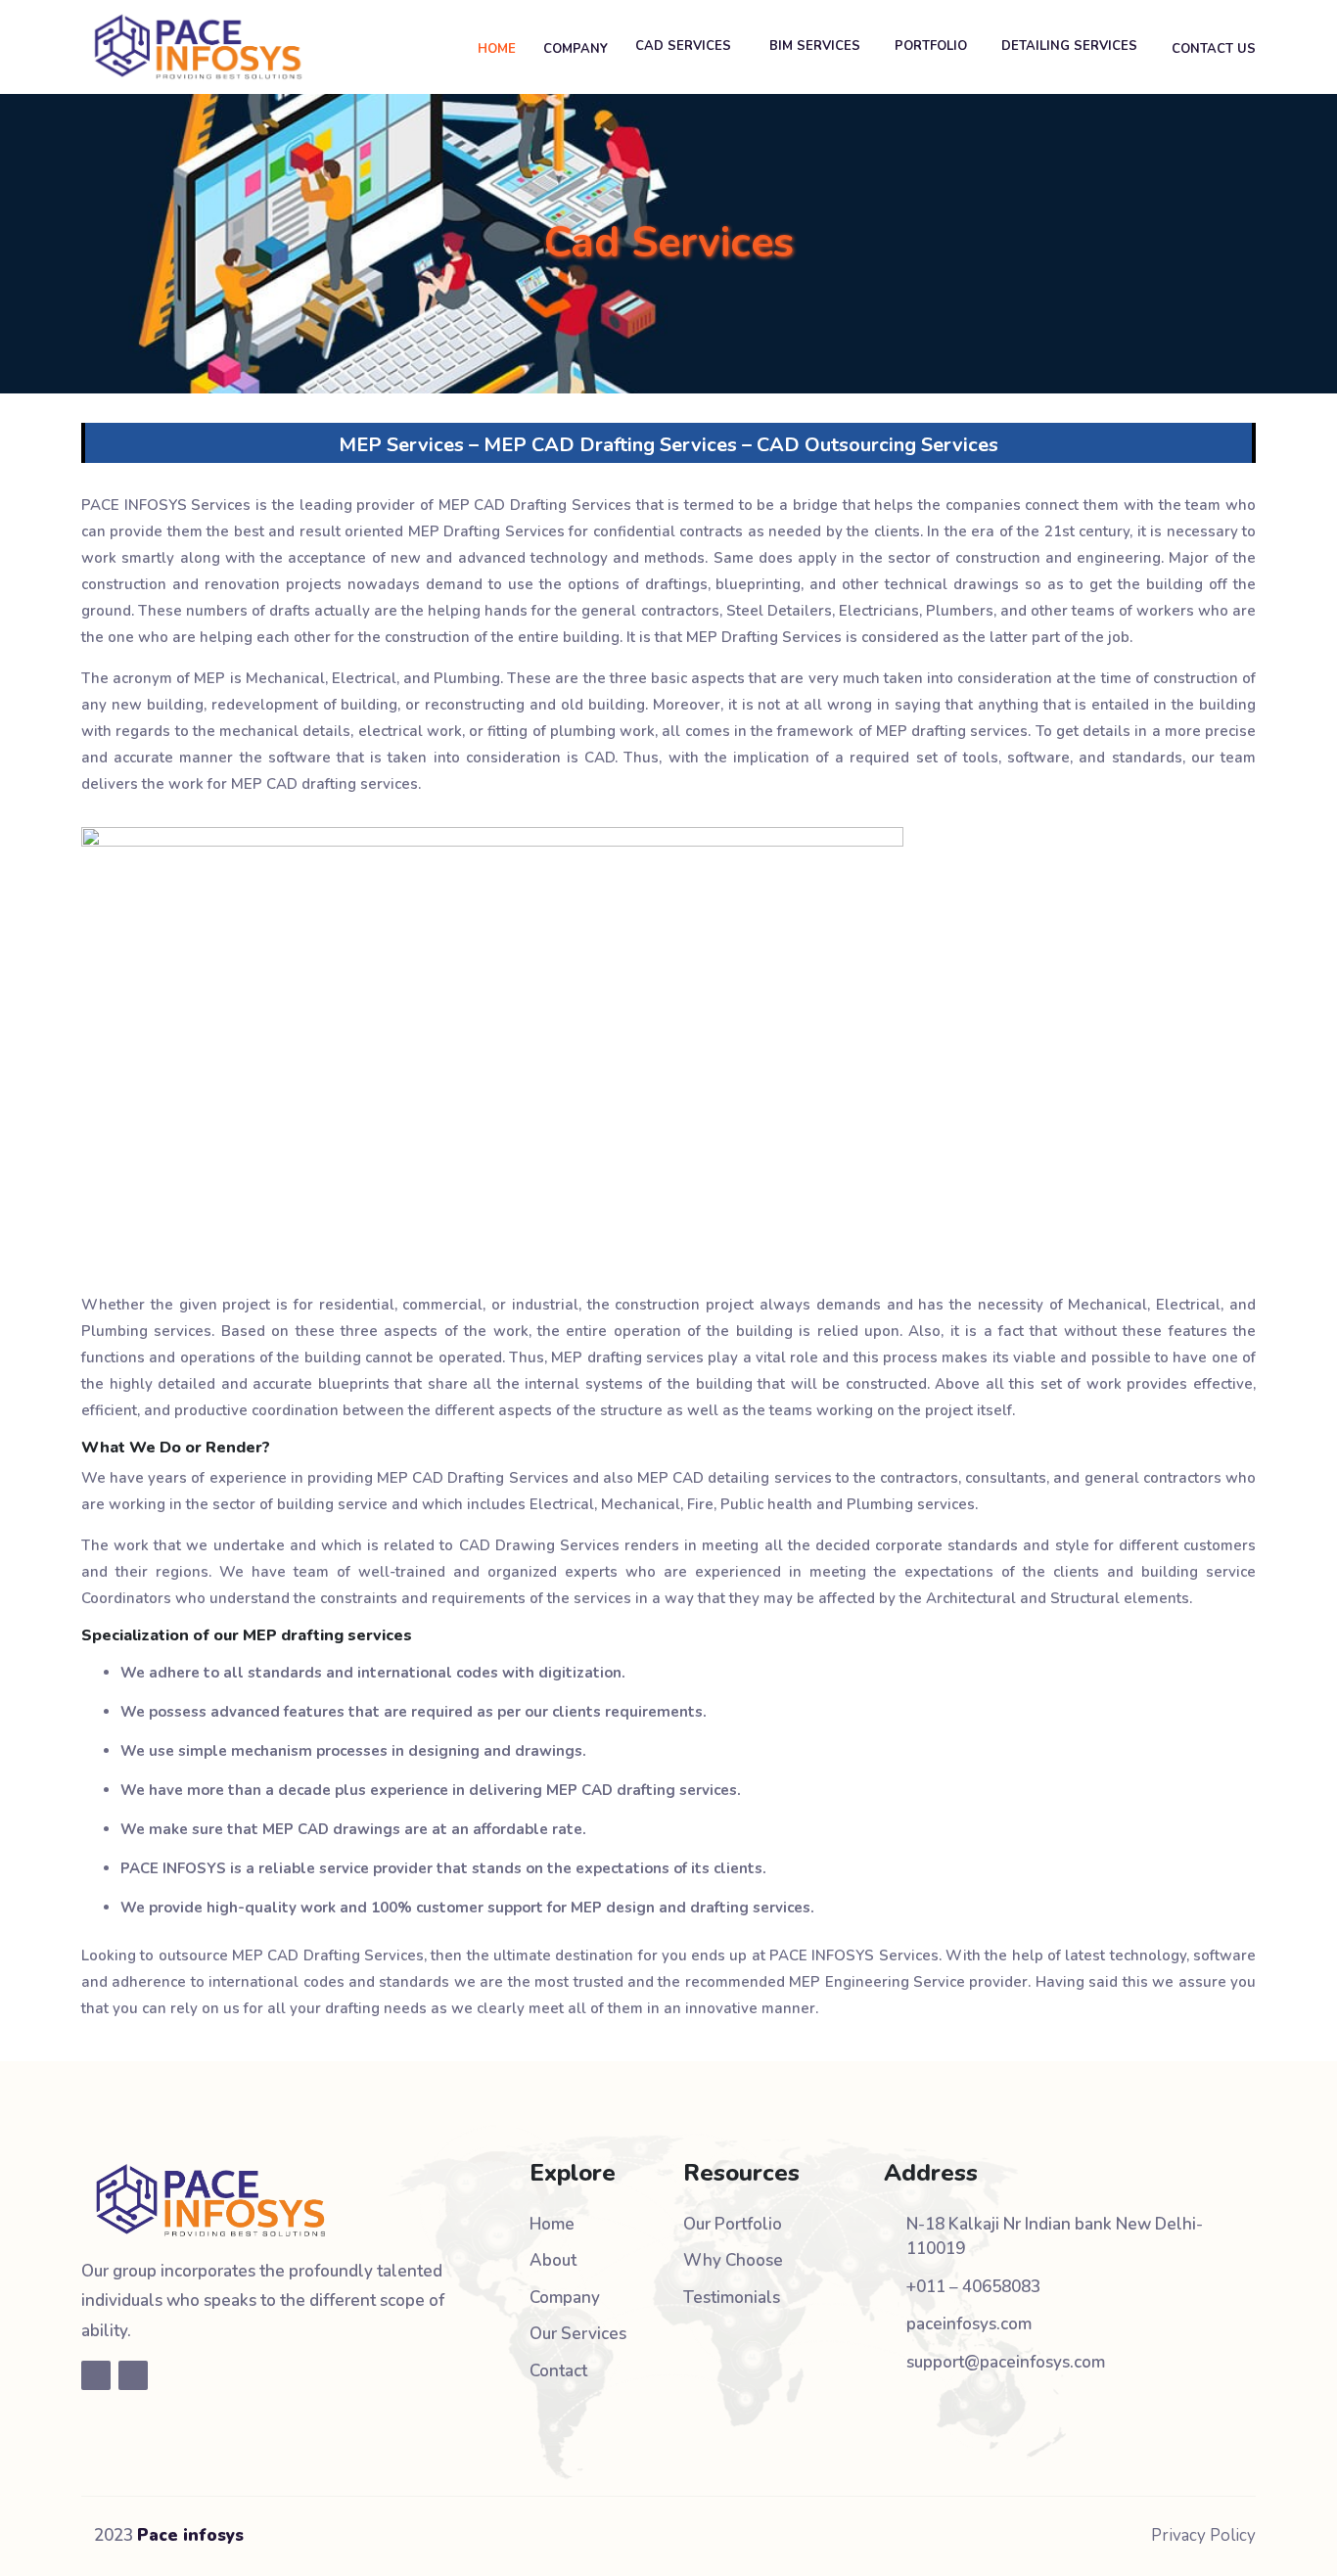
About (553, 2260)
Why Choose (733, 2260)
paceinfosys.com (969, 2324)
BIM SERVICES (815, 46)
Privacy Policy (1203, 2535)
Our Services (578, 2334)
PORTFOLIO (931, 46)
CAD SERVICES (685, 46)
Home (552, 2224)
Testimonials (732, 2298)
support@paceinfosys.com (1006, 2362)
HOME (497, 49)
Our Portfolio (733, 2224)
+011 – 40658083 (973, 2287)
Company (565, 2298)
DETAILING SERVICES (1069, 46)
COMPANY (576, 49)
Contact (558, 2371)
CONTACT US (1214, 49)
